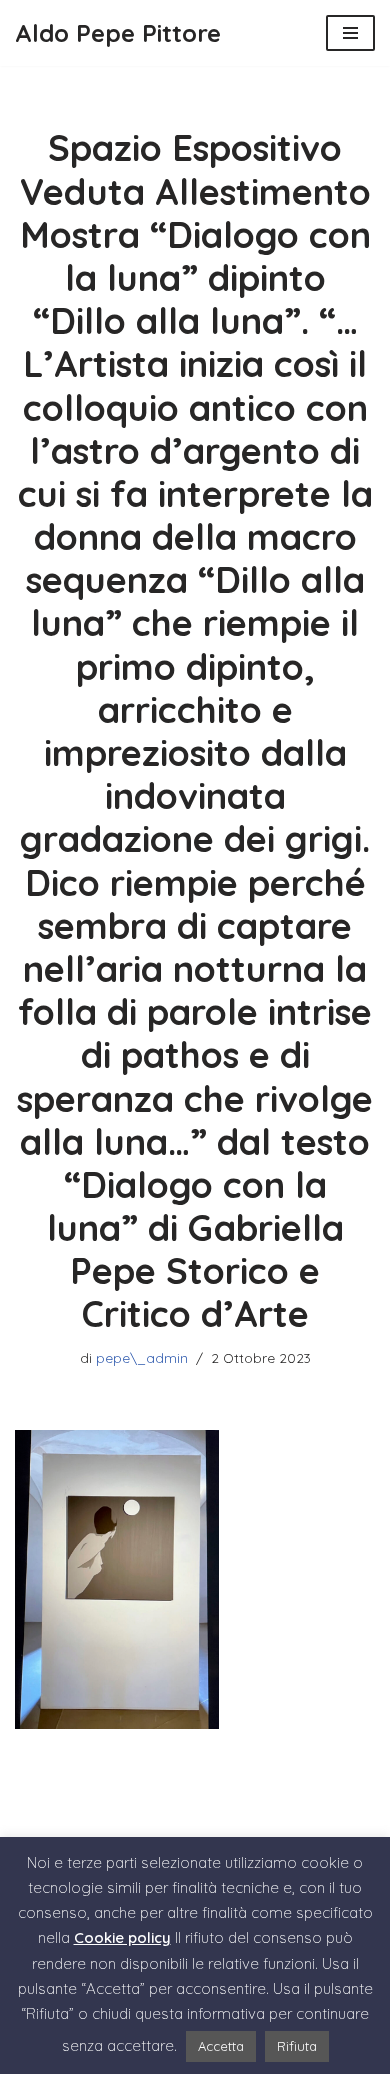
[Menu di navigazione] (350, 33)
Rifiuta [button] (297, 2046)
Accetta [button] (221, 2046)
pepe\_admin (142, 1357)
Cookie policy (122, 1937)
